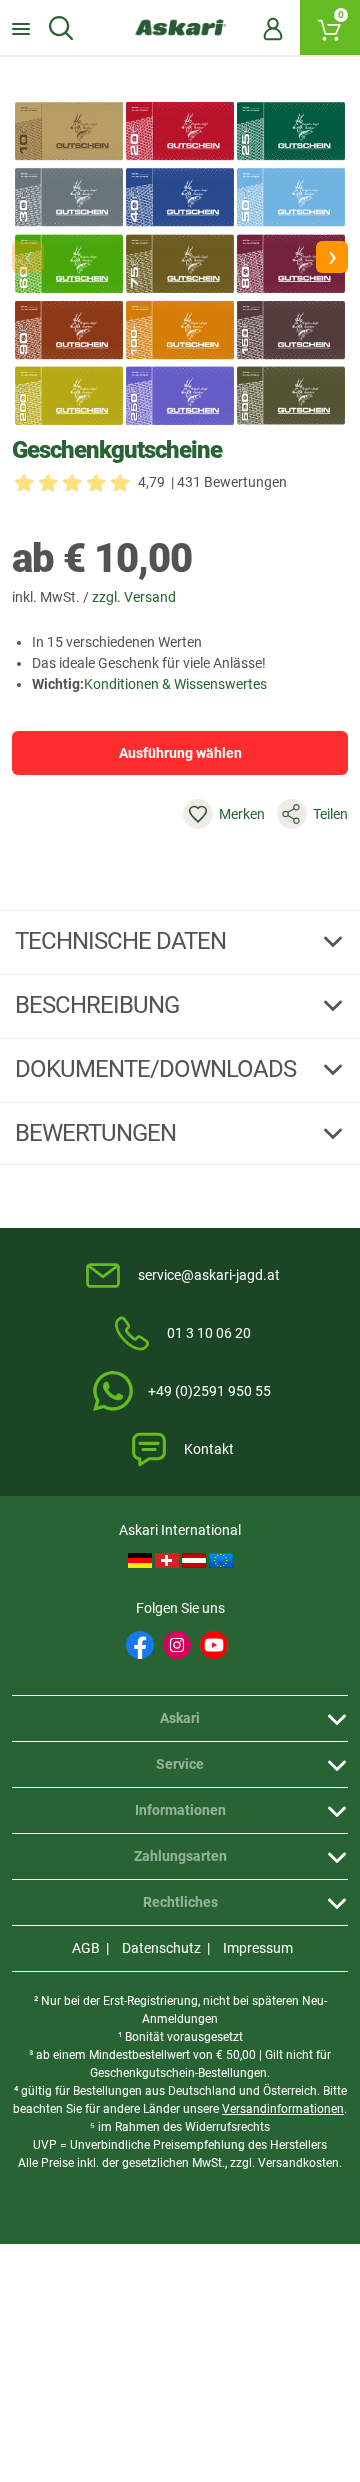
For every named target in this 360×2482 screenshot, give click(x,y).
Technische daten (123, 941)
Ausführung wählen (180, 753)
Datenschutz (161, 1948)
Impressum (258, 1948)
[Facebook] (140, 1645)
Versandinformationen (283, 2109)
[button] (332, 257)
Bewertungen (98, 1133)
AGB (86, 1948)
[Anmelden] (273, 28)
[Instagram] (177, 1645)
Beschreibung (99, 1005)
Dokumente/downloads (158, 1069)
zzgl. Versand (134, 597)
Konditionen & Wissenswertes (175, 684)
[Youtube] (214, 1645)
